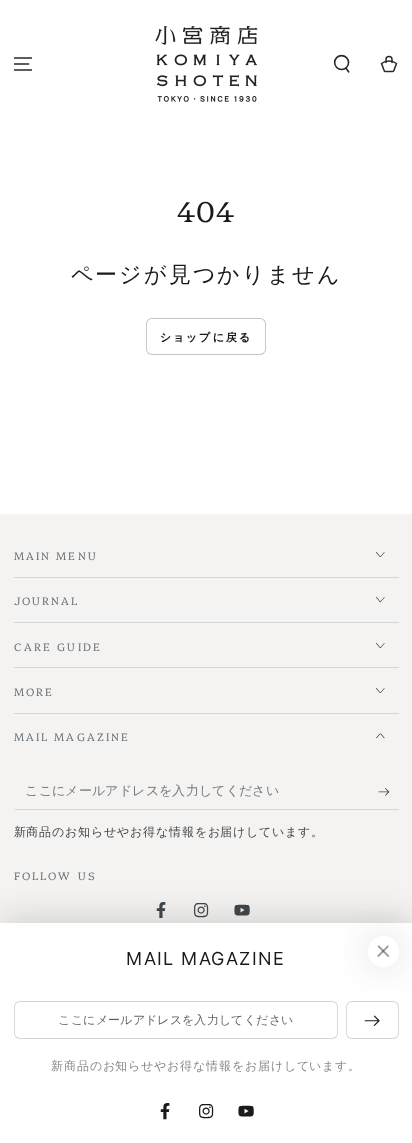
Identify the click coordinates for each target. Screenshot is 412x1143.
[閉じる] (383, 952)
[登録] (388, 792)
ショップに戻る (206, 337)
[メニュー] (23, 64)
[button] (341, 64)
